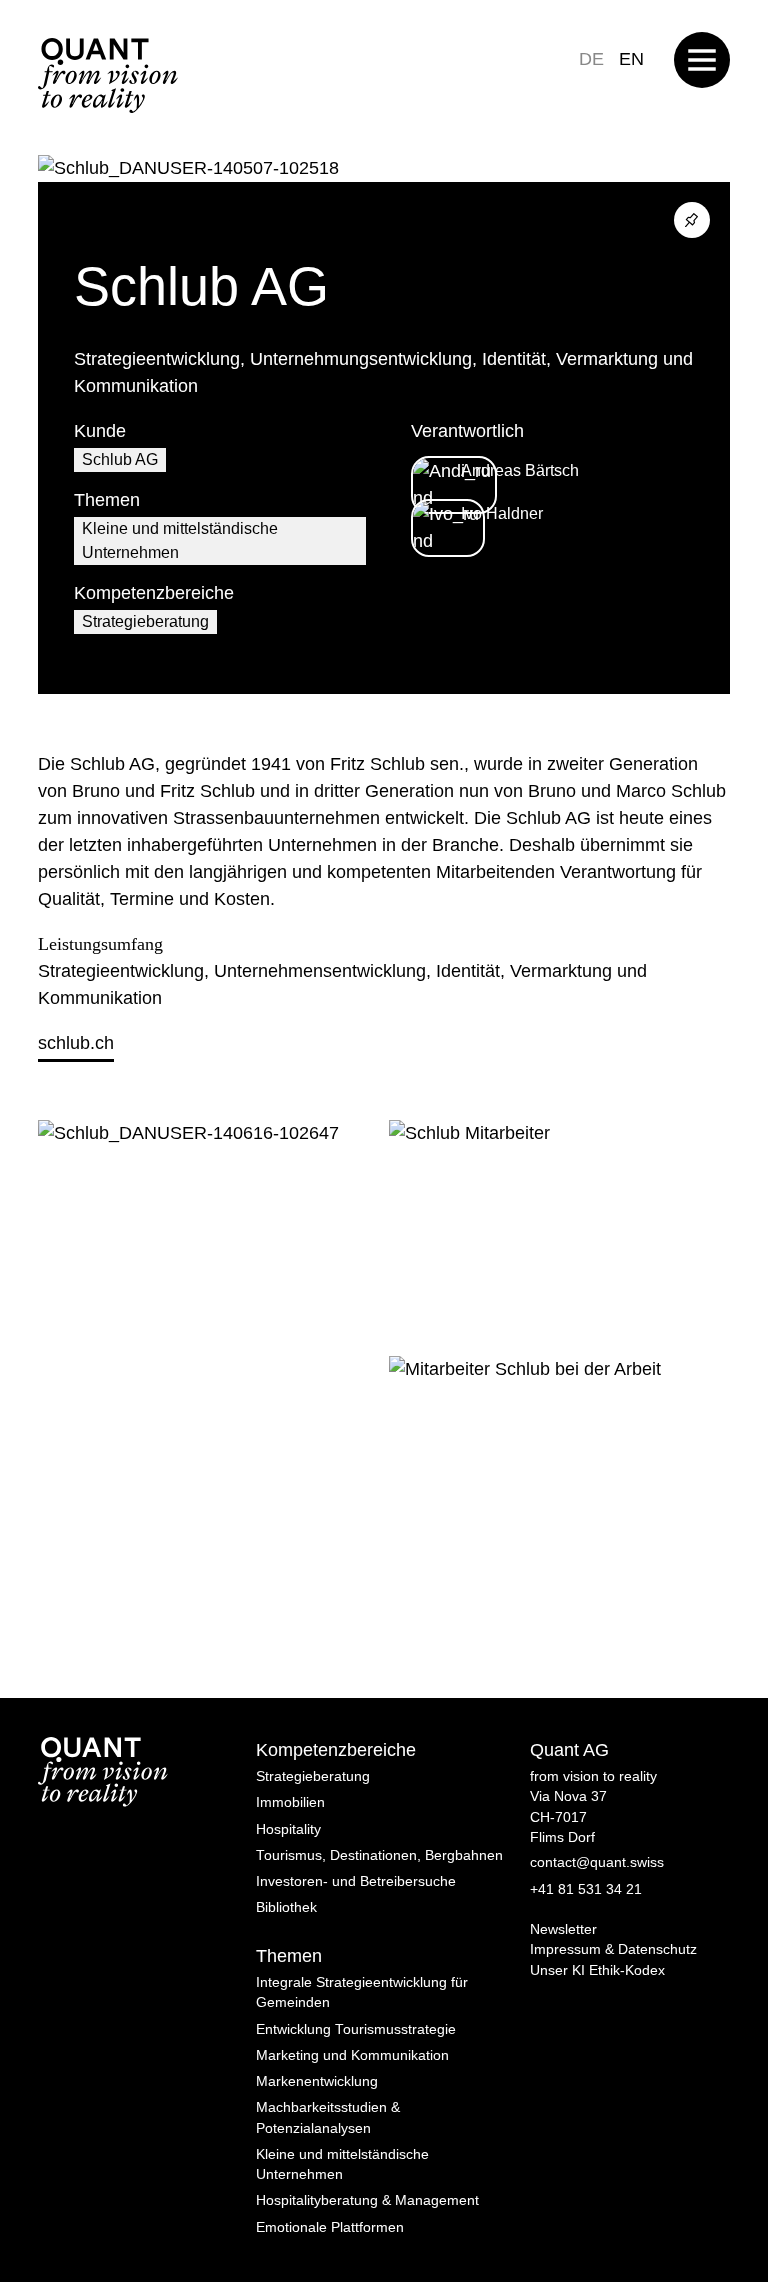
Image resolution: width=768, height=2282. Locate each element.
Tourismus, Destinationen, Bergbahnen (379, 1855)
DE (591, 59)
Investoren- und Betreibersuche (356, 1881)
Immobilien (290, 1802)
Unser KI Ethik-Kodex (597, 1970)
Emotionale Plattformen (330, 2227)
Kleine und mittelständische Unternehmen (180, 540)
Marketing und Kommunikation (352, 2055)
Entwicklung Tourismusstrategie (356, 2029)
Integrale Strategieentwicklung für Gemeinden (362, 1992)
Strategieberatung (145, 621)
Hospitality (288, 1829)
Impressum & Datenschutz (613, 1949)
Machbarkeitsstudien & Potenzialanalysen (328, 2117)
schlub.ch (76, 1043)
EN (631, 59)
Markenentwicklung (317, 2081)
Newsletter (563, 1929)
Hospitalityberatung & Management (367, 2200)
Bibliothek (286, 1907)
